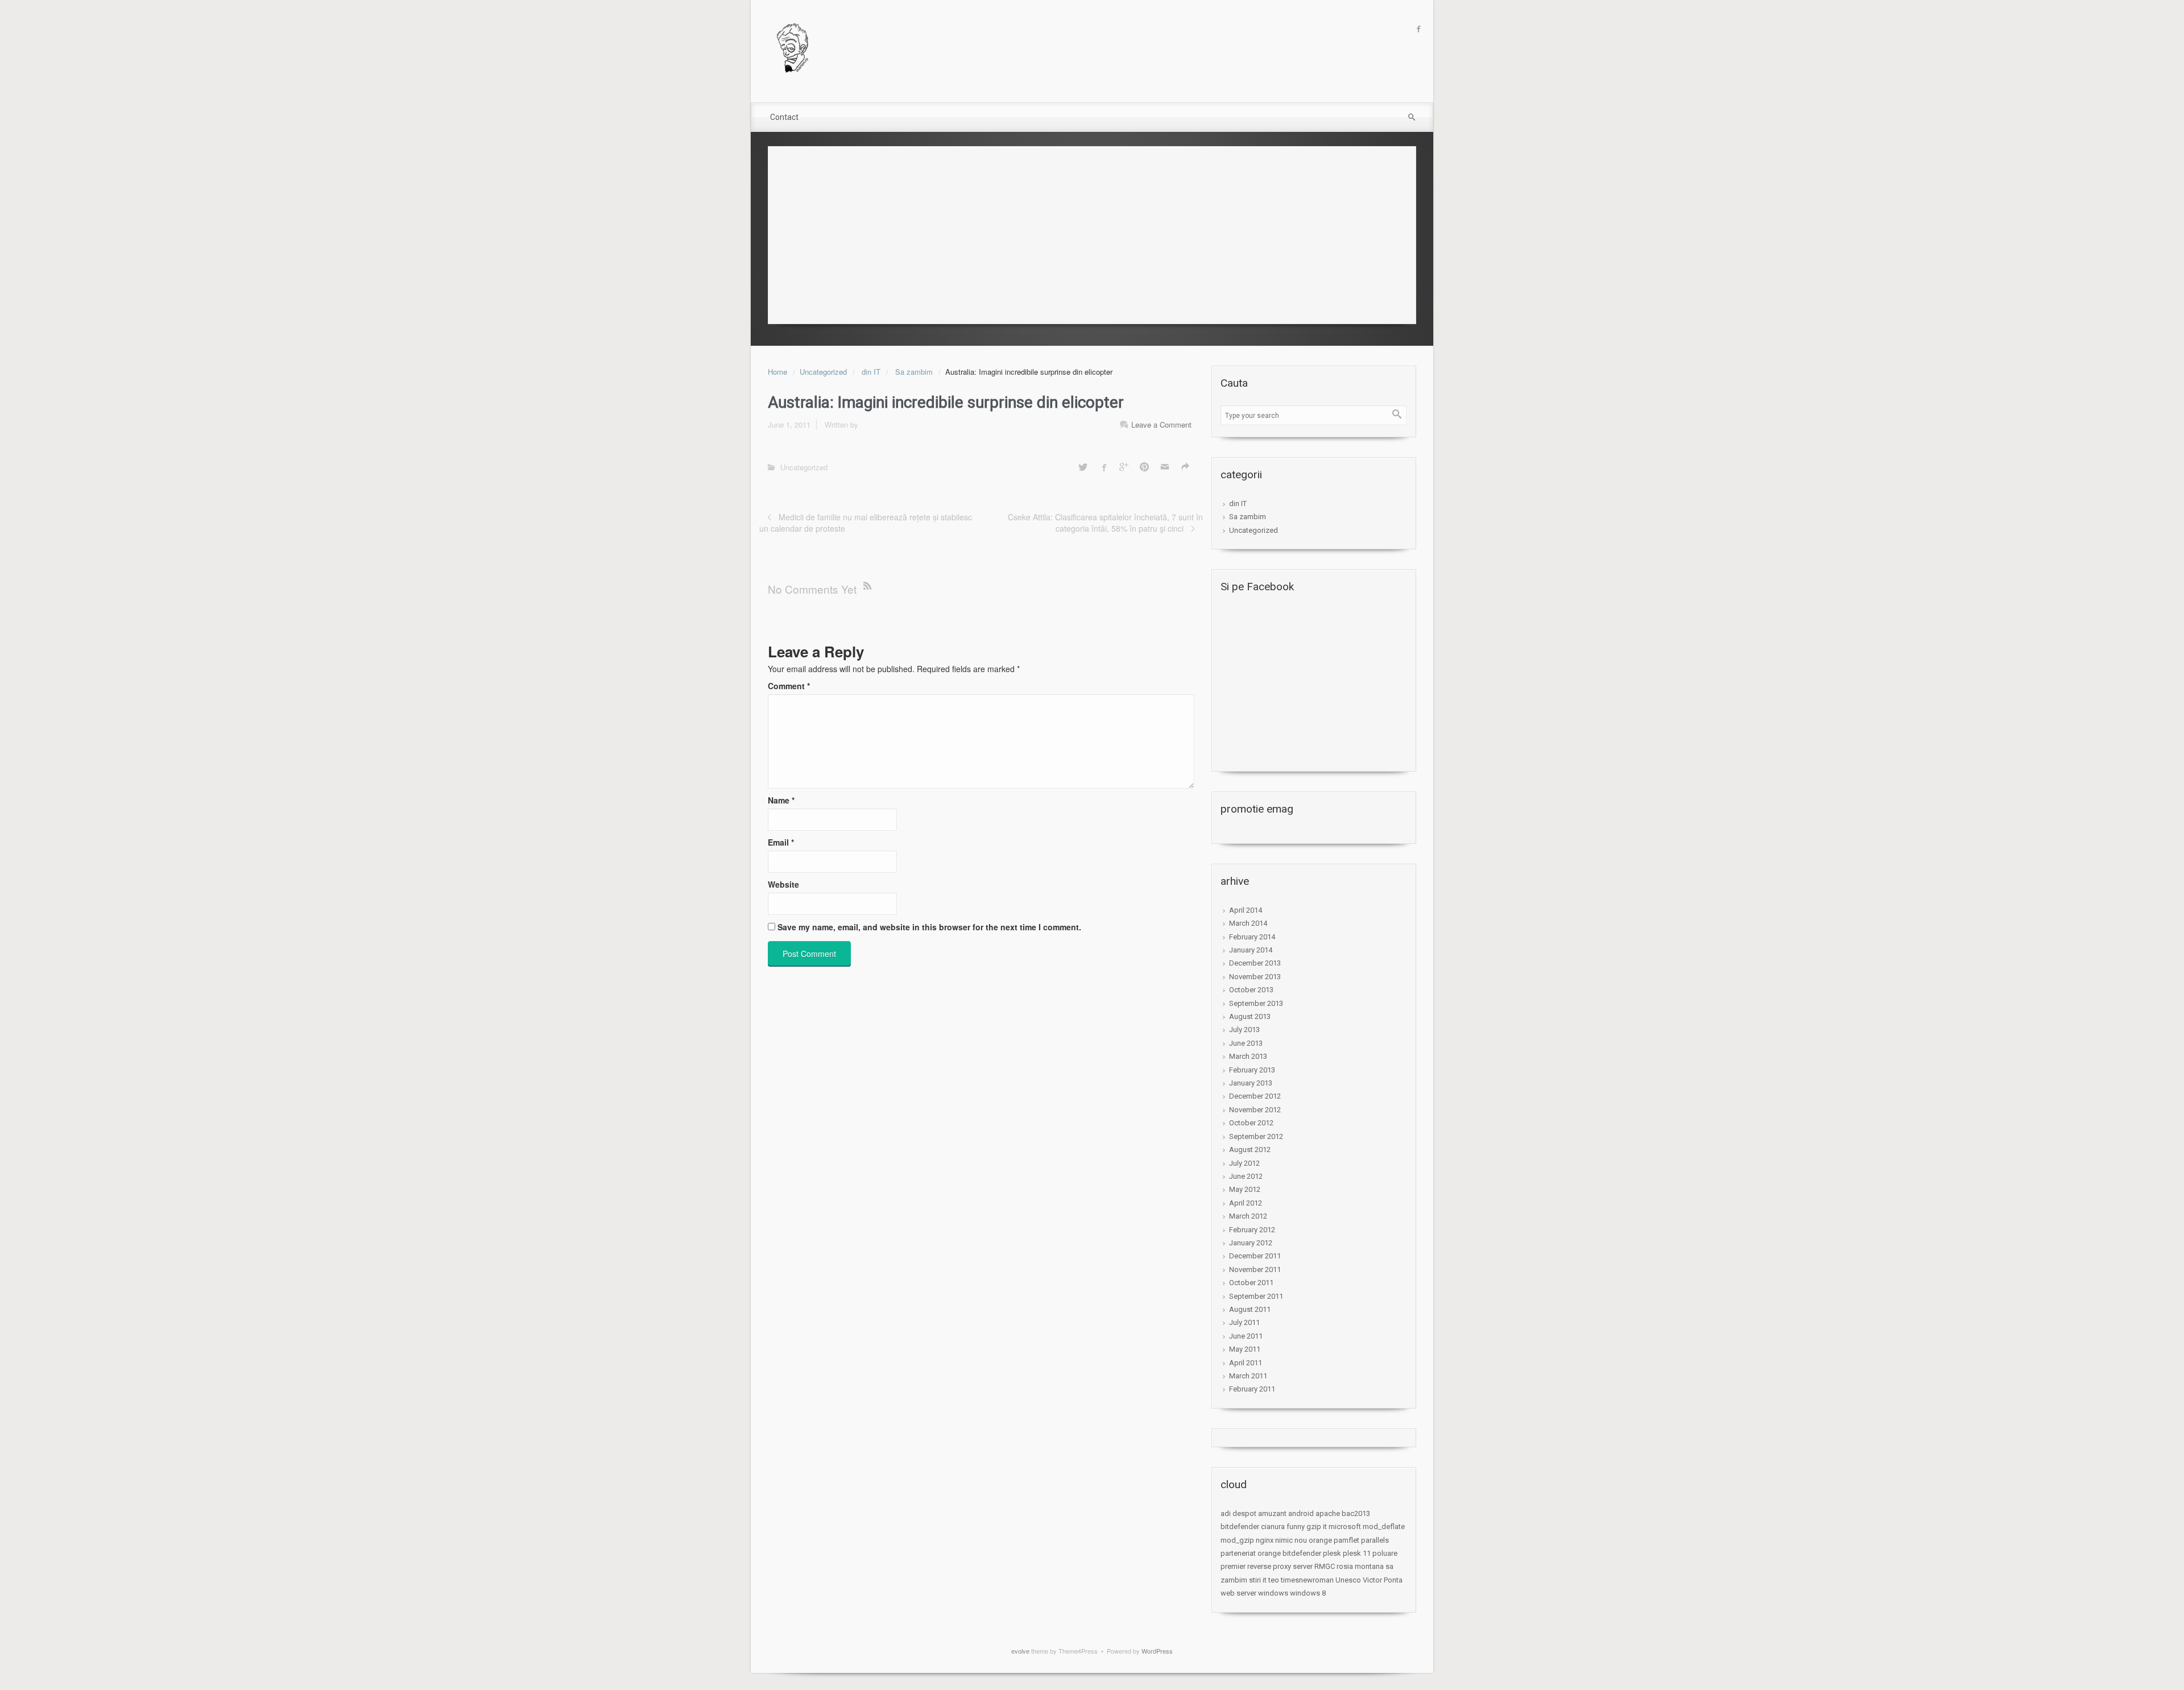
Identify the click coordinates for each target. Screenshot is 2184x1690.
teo (1274, 1580)
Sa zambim (914, 372)
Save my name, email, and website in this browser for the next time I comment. (929, 927)
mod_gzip (1237, 1540)
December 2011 (1255, 1256)
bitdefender (1240, 1527)
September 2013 (1256, 1003)
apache (1328, 1513)
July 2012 (1244, 1163)
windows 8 (1308, 1593)
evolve (1020, 1651)
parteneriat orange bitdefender (1271, 1553)
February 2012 (1252, 1230)
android (1301, 1513)
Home (777, 372)
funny (1296, 1527)
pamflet (1347, 1540)
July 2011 (1244, 1322)
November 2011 (1255, 1269)
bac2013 (1356, 1513)
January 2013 (1251, 1083)
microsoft (1345, 1527)
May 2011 (1245, 1349)
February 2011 (1252, 1389)
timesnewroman (1307, 1580)
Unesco (1348, 1580)
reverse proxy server (1280, 1566)
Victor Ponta (1383, 1580)
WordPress (1157, 1651)
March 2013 (1248, 1056)
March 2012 (1248, 1216)
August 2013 (1250, 1016)
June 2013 (1246, 1043)
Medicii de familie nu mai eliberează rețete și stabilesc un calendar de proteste (866, 523)
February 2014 (1252, 937)
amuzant (1272, 1513)
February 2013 (1252, 1070)
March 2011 (1248, 1376)
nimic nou (1291, 1540)
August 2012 (1250, 1150)
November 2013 (1255, 977)
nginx (1265, 1540)
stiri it (1258, 1580)
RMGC (1325, 1566)
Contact (784, 117)
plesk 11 (1357, 1553)
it (1325, 1527)
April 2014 (1246, 910)
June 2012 (1246, 1176)
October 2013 (1251, 990)
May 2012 (1245, 1189)
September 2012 (1256, 1136)
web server (1238, 1593)
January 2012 (1251, 1243)
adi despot (1238, 1513)
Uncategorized (823, 372)
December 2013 (1255, 963)
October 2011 (1251, 1283)
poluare (1385, 1553)
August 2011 (1250, 1309)
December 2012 (1255, 1096)
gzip (1314, 1527)
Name (781, 800)
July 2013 (1244, 1030)
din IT (871, 372)
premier (1233, 1566)
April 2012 (1246, 1203)
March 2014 (1248, 923)
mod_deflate (1384, 1527)
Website (783, 884)
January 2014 (1251, 950)
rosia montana (1360, 1566)
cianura (1273, 1527)
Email (781, 842)
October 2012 (1251, 1123)
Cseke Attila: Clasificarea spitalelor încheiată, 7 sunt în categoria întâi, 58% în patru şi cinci (1105, 523)
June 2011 (1246, 1336)
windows (1273, 1593)
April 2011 (1246, 1363)
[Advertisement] (1092, 232)
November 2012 (1255, 1110)
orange (1320, 1540)
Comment (789, 686)
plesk (1332, 1553)
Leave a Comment (1161, 424)
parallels (1375, 1540)
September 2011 (1256, 1296)
